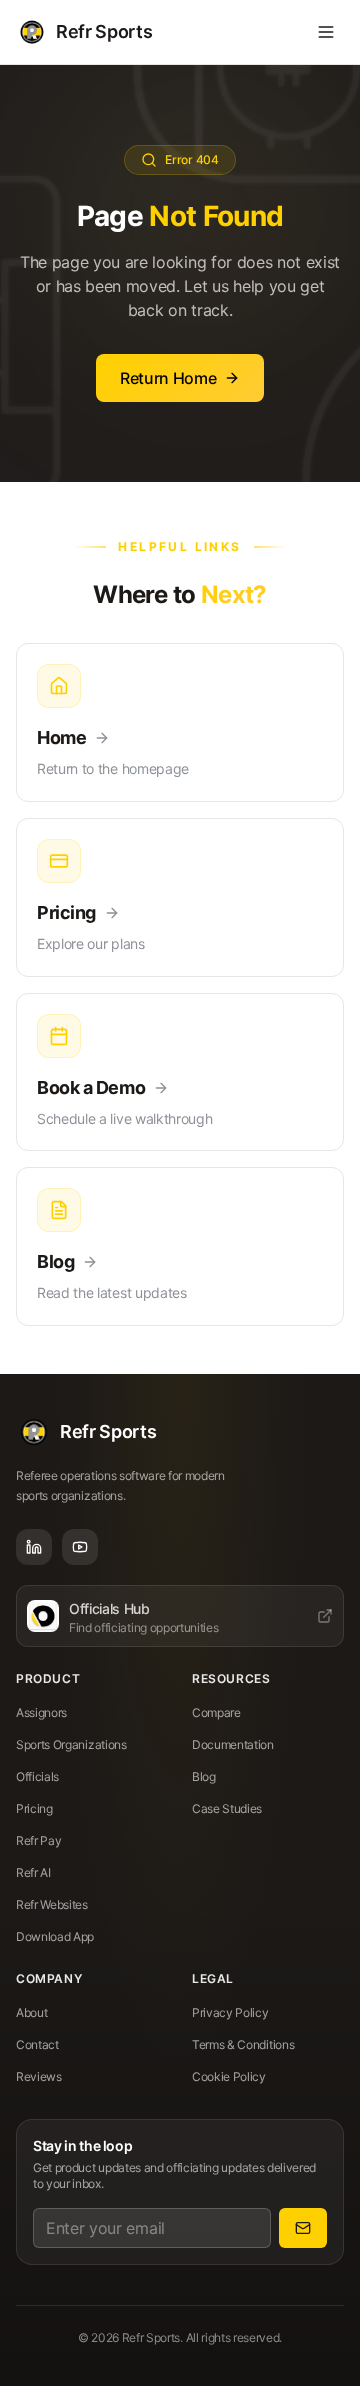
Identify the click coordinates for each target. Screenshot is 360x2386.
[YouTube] (80, 1547)
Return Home (168, 378)
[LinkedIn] (34, 1547)
